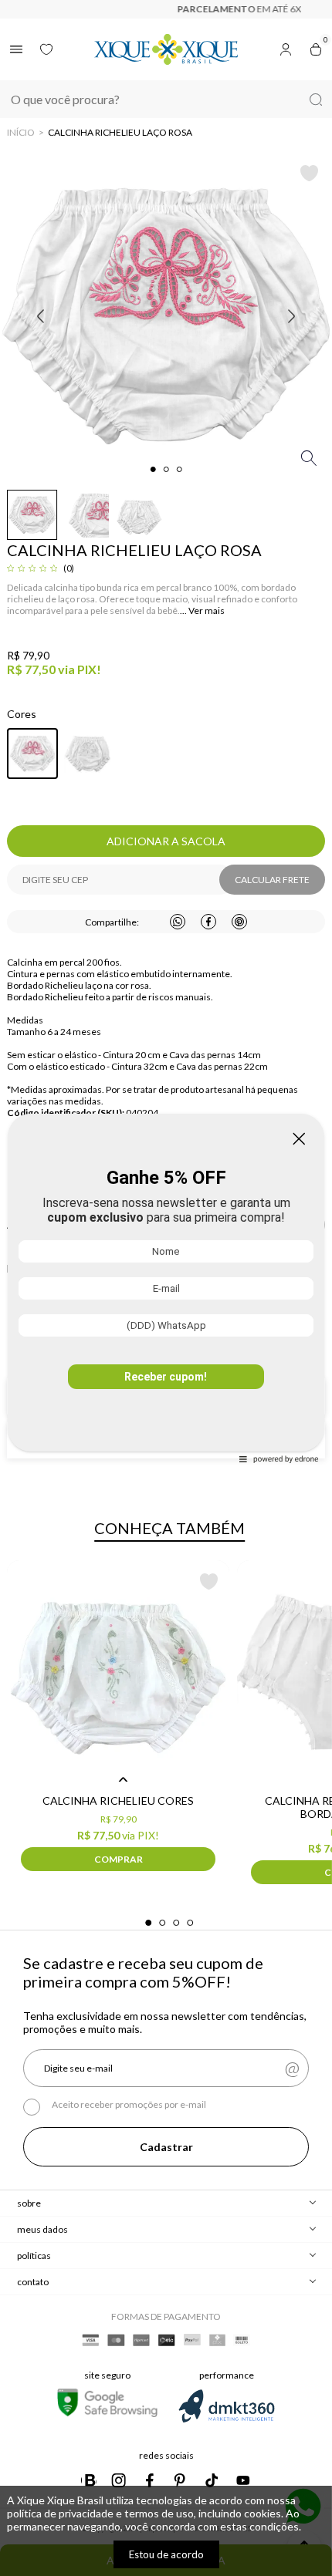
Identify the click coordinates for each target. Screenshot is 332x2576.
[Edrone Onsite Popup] (166, 1288)
